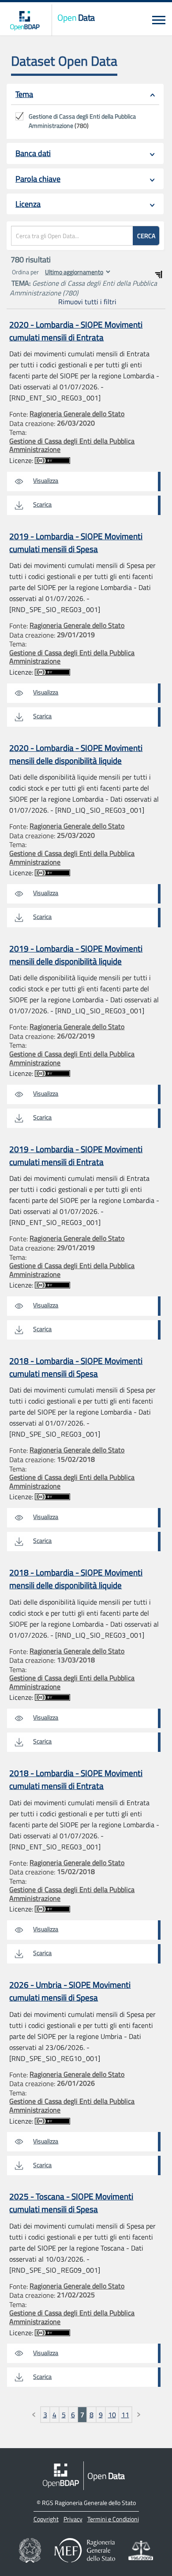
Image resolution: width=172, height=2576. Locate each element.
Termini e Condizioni (113, 2519)
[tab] (85, 95)
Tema (24, 94)
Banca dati (33, 153)
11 (125, 2415)
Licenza (28, 204)
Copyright (46, 2519)
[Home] (25, 20)
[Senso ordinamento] (159, 274)
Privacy (73, 2519)
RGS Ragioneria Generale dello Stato (89, 2503)
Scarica (42, 504)
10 (112, 2415)
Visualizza (46, 480)
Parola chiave (38, 179)
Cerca (146, 236)
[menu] (159, 20)
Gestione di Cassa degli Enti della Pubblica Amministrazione (72, 445)
